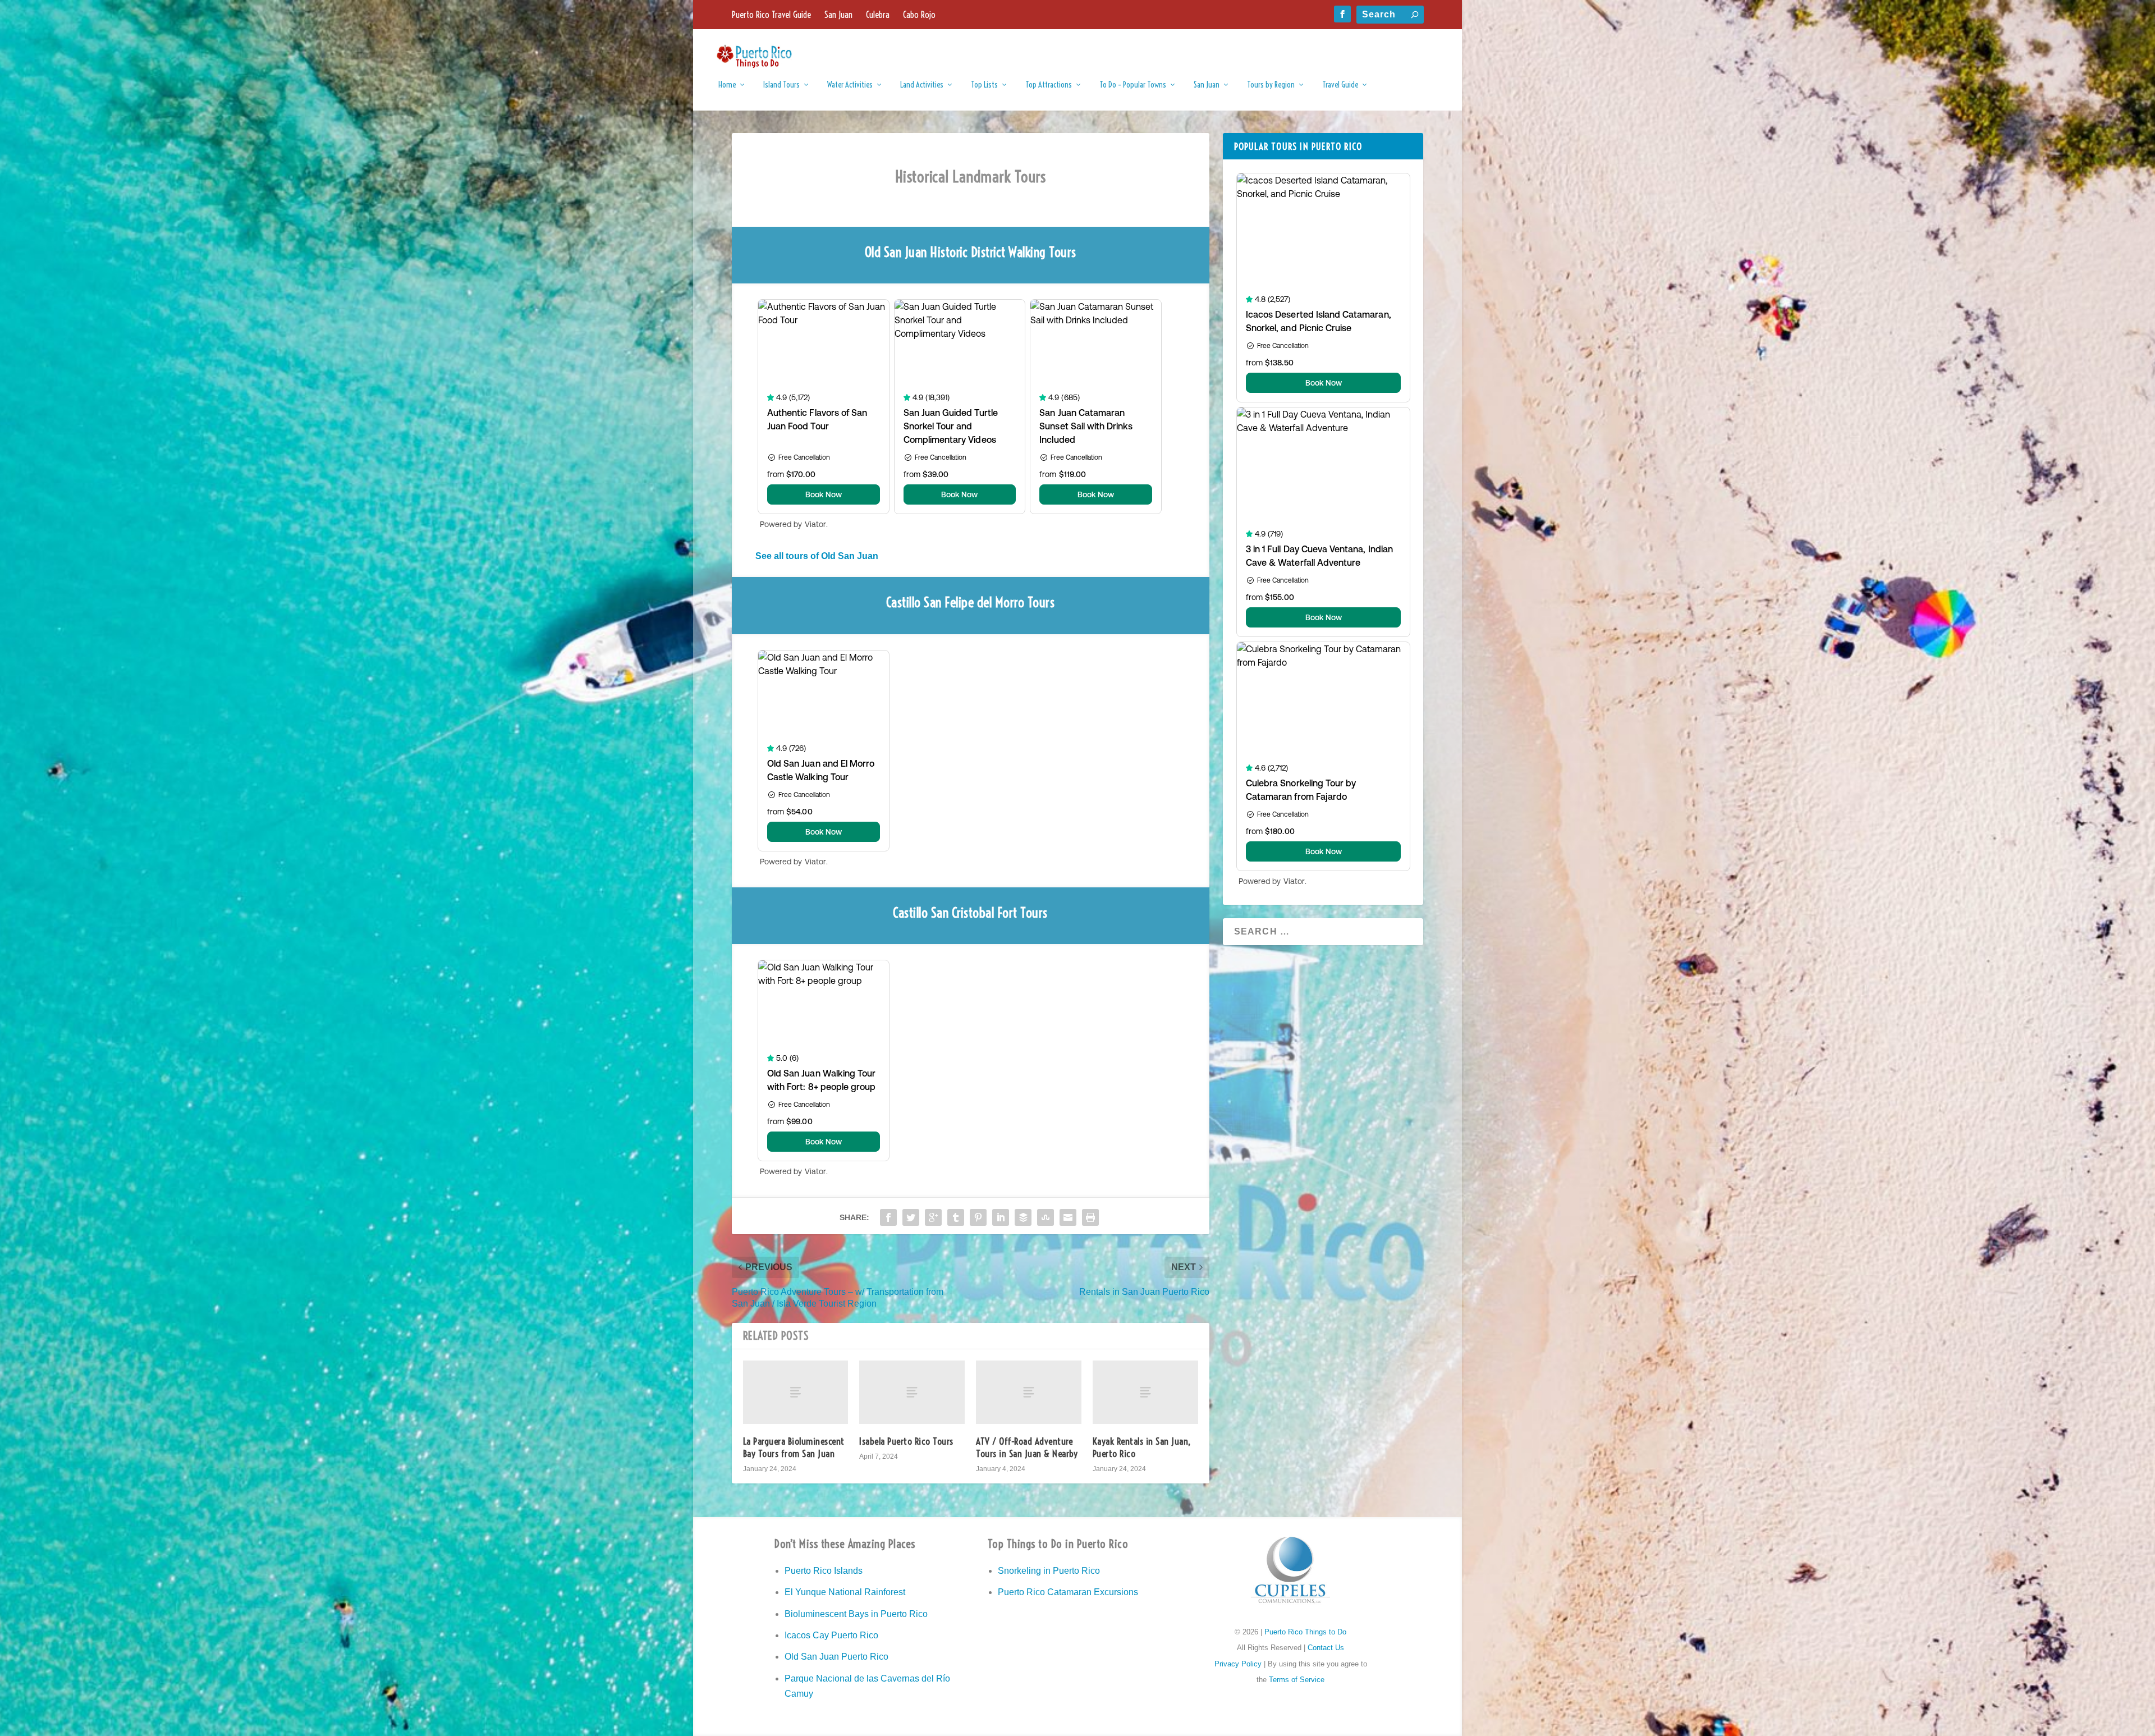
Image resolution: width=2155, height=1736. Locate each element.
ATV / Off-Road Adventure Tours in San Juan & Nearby (1027, 1447)
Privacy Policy (1238, 1664)
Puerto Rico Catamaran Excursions (1068, 1592)
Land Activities (922, 85)
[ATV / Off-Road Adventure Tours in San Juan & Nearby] (1029, 1392)
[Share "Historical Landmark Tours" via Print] (1090, 1217)
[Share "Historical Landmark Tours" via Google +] (933, 1217)
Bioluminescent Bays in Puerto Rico (856, 1614)
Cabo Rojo (919, 15)
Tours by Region (1271, 85)
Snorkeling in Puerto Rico (1049, 1571)
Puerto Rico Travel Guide (771, 15)
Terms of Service (1297, 1680)
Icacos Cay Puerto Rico (831, 1635)
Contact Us (1326, 1648)
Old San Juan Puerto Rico (836, 1657)
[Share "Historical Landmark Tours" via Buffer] (1023, 1217)
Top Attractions (1049, 85)
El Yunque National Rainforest (845, 1592)
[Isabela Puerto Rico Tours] (912, 1392)
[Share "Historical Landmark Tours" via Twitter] (911, 1217)
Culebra (878, 15)
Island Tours (781, 85)
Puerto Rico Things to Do (1305, 1632)
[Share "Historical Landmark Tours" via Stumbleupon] (1046, 1217)
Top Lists (984, 85)
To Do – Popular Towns (1133, 85)
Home (727, 85)
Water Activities (850, 85)
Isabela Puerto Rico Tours (906, 1441)
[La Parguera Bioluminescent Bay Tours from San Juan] (796, 1392)
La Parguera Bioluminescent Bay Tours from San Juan (794, 1447)
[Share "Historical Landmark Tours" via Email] (1068, 1217)
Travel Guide (1340, 85)
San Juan (838, 15)
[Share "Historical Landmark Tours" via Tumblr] (956, 1217)
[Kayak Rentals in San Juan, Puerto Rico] (1145, 1392)
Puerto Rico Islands (824, 1571)
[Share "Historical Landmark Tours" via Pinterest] (978, 1217)
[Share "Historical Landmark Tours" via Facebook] (888, 1217)
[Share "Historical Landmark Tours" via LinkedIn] (1001, 1217)
